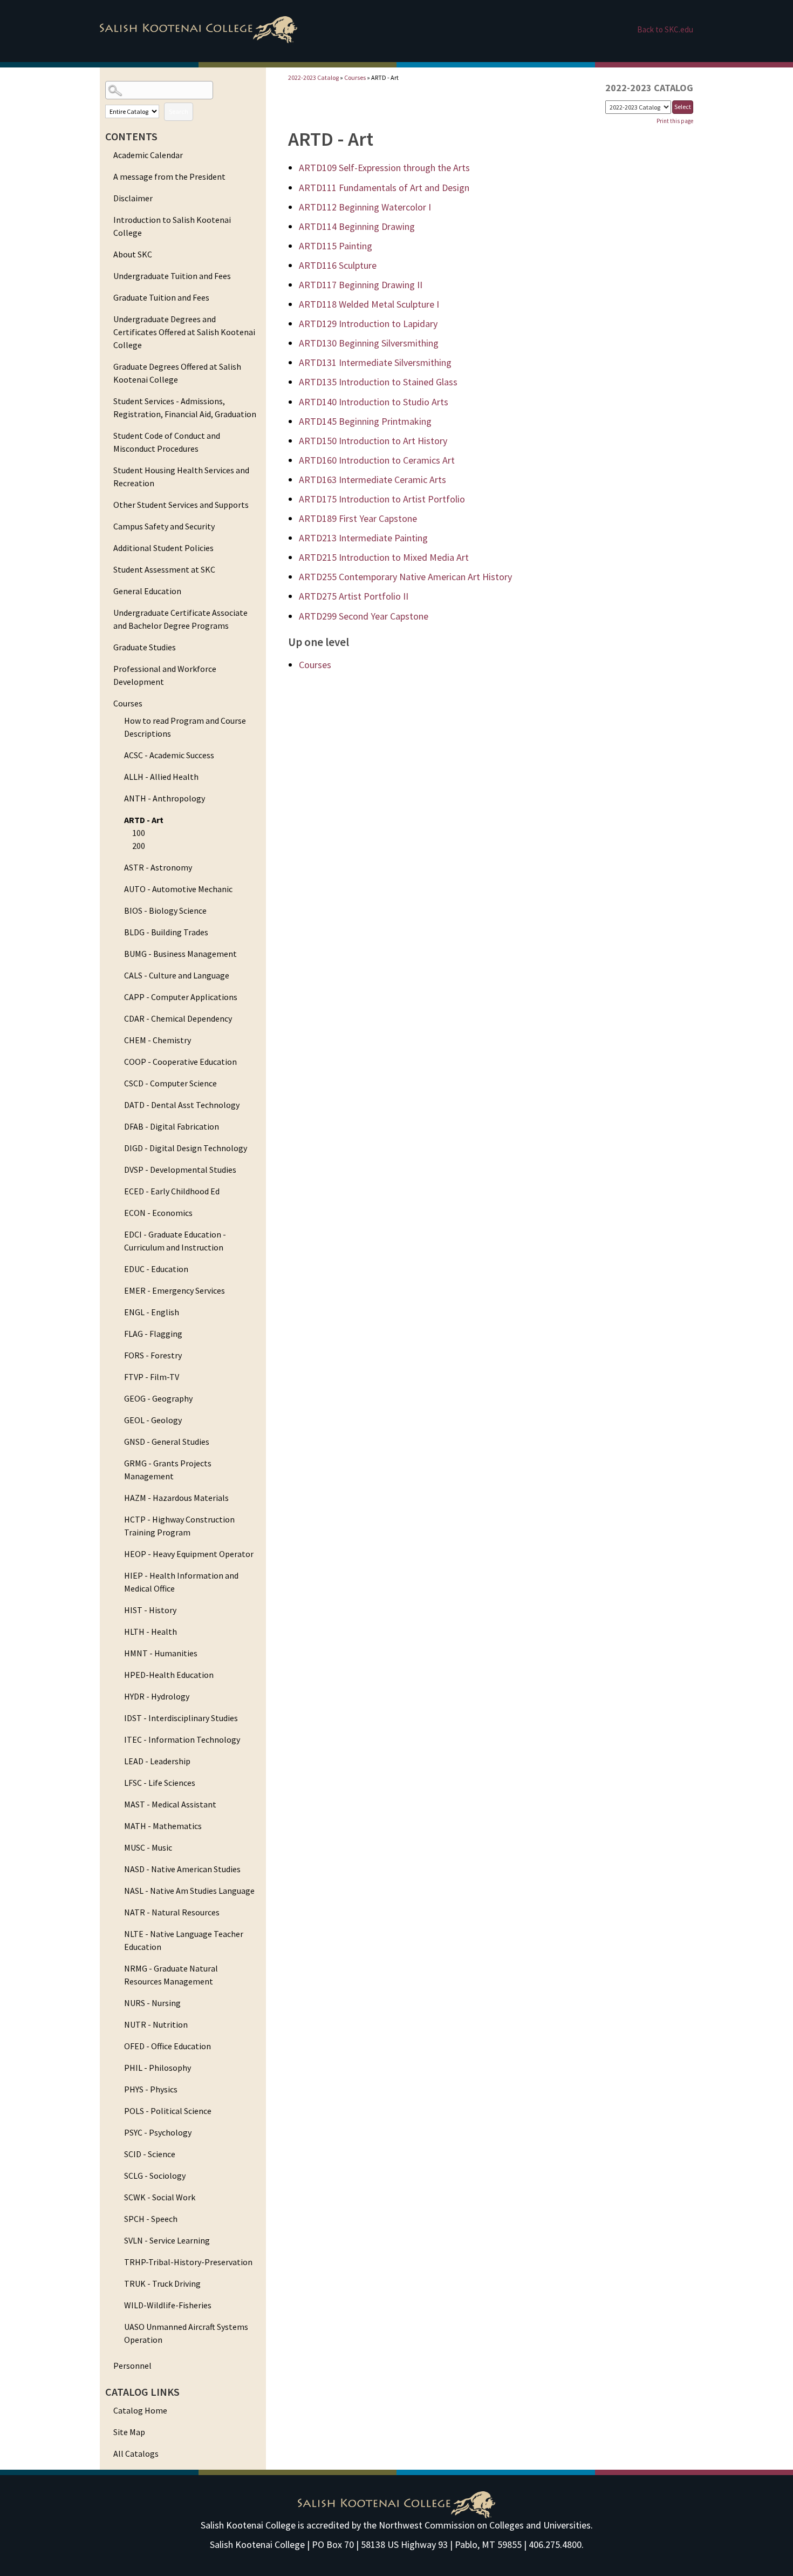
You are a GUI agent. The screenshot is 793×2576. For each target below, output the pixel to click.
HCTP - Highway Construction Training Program (179, 1526)
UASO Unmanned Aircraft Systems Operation (186, 2333)
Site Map (129, 2432)
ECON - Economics (158, 1213)
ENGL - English (152, 1312)
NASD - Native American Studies (182, 1869)
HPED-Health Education (169, 1675)
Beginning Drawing (357, 226)
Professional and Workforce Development (165, 675)
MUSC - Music (148, 1847)
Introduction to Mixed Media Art (384, 557)
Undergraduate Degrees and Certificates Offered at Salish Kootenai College (184, 332)
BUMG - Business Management (180, 954)
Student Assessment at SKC (164, 569)
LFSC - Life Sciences (160, 1783)
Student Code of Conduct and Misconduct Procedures (167, 442)
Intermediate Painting (363, 538)
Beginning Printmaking (365, 421)
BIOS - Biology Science (165, 910)
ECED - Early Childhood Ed (172, 1191)
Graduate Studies (145, 647)
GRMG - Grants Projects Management (168, 1470)
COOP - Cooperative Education (180, 1062)
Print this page (675, 121)
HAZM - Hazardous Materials (176, 1498)
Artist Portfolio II (354, 596)
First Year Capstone (358, 518)
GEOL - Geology (153, 1420)
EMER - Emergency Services (175, 1290)
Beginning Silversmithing (369, 343)
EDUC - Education (156, 1269)
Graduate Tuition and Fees (161, 297)
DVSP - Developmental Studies (180, 1170)
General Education (147, 591)
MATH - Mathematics (163, 1826)
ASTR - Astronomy (158, 867)
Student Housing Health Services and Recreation (181, 477)
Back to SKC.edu (665, 29)
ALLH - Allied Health (161, 777)
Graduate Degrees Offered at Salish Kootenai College (177, 373)
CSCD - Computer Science (170, 1083)
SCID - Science (150, 2154)
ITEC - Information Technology (182, 1739)
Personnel (132, 2366)
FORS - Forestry (153, 1355)
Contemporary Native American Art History (405, 577)
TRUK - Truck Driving (162, 2283)
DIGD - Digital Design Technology (186, 1148)
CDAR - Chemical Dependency (178, 1018)
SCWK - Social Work (160, 2197)
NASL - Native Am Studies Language (189, 1891)
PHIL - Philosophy (158, 2068)
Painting (336, 246)
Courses (128, 703)
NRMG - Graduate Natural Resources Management (171, 1975)
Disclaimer (133, 198)
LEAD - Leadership (157, 1761)
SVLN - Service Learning (167, 2240)
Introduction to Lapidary (368, 324)
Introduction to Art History (373, 441)
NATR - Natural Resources (172, 1912)
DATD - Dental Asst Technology (182, 1105)
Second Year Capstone (364, 616)
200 (139, 846)
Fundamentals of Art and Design (384, 188)
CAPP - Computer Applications (181, 997)
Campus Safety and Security (164, 526)
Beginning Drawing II (361, 285)
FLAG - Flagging (153, 1334)
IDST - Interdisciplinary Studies (181, 1718)
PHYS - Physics (151, 2089)
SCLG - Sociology (155, 2176)
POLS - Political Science (168, 2111)
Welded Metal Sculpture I (369, 304)
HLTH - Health (151, 1632)
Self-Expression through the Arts (384, 168)
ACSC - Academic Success (169, 755)
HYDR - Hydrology (157, 1696)
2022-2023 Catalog (313, 77)
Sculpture (338, 265)
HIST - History (150, 1610)
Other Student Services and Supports (181, 505)
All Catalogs (136, 2453)
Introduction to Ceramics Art (377, 460)
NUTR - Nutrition (156, 2024)
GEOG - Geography (158, 1398)
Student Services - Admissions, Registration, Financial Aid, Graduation (185, 407)
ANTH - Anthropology (165, 798)
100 (139, 833)
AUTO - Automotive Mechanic (178, 889)
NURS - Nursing (152, 2003)
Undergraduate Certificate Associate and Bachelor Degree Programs (180, 619)
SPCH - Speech (151, 2219)
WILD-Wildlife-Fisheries (168, 2305)
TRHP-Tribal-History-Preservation (188, 2262)
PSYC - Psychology (158, 2132)
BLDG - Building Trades (166, 932)
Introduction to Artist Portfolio (382, 499)
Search (179, 111)
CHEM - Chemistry (158, 1040)
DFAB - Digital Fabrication (172, 1126)
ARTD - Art (144, 820)
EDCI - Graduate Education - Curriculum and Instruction (175, 1241)
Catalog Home (140, 2410)
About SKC (133, 254)
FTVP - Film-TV (152, 1377)
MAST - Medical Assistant (170, 1804)
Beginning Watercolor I (365, 207)
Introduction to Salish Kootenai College (172, 226)
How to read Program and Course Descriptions (185, 727)
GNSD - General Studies (167, 1442)
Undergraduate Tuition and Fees (172, 276)
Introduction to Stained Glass (378, 382)
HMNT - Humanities (161, 1653)
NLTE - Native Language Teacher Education (184, 1940)
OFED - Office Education (168, 2046)
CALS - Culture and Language (177, 975)
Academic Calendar (148, 155)
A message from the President (169, 176)
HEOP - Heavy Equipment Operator (189, 1554)
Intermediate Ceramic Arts (372, 480)
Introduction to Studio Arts (374, 402)
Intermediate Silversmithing (375, 362)
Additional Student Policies (163, 548)
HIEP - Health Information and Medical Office (181, 1582)
